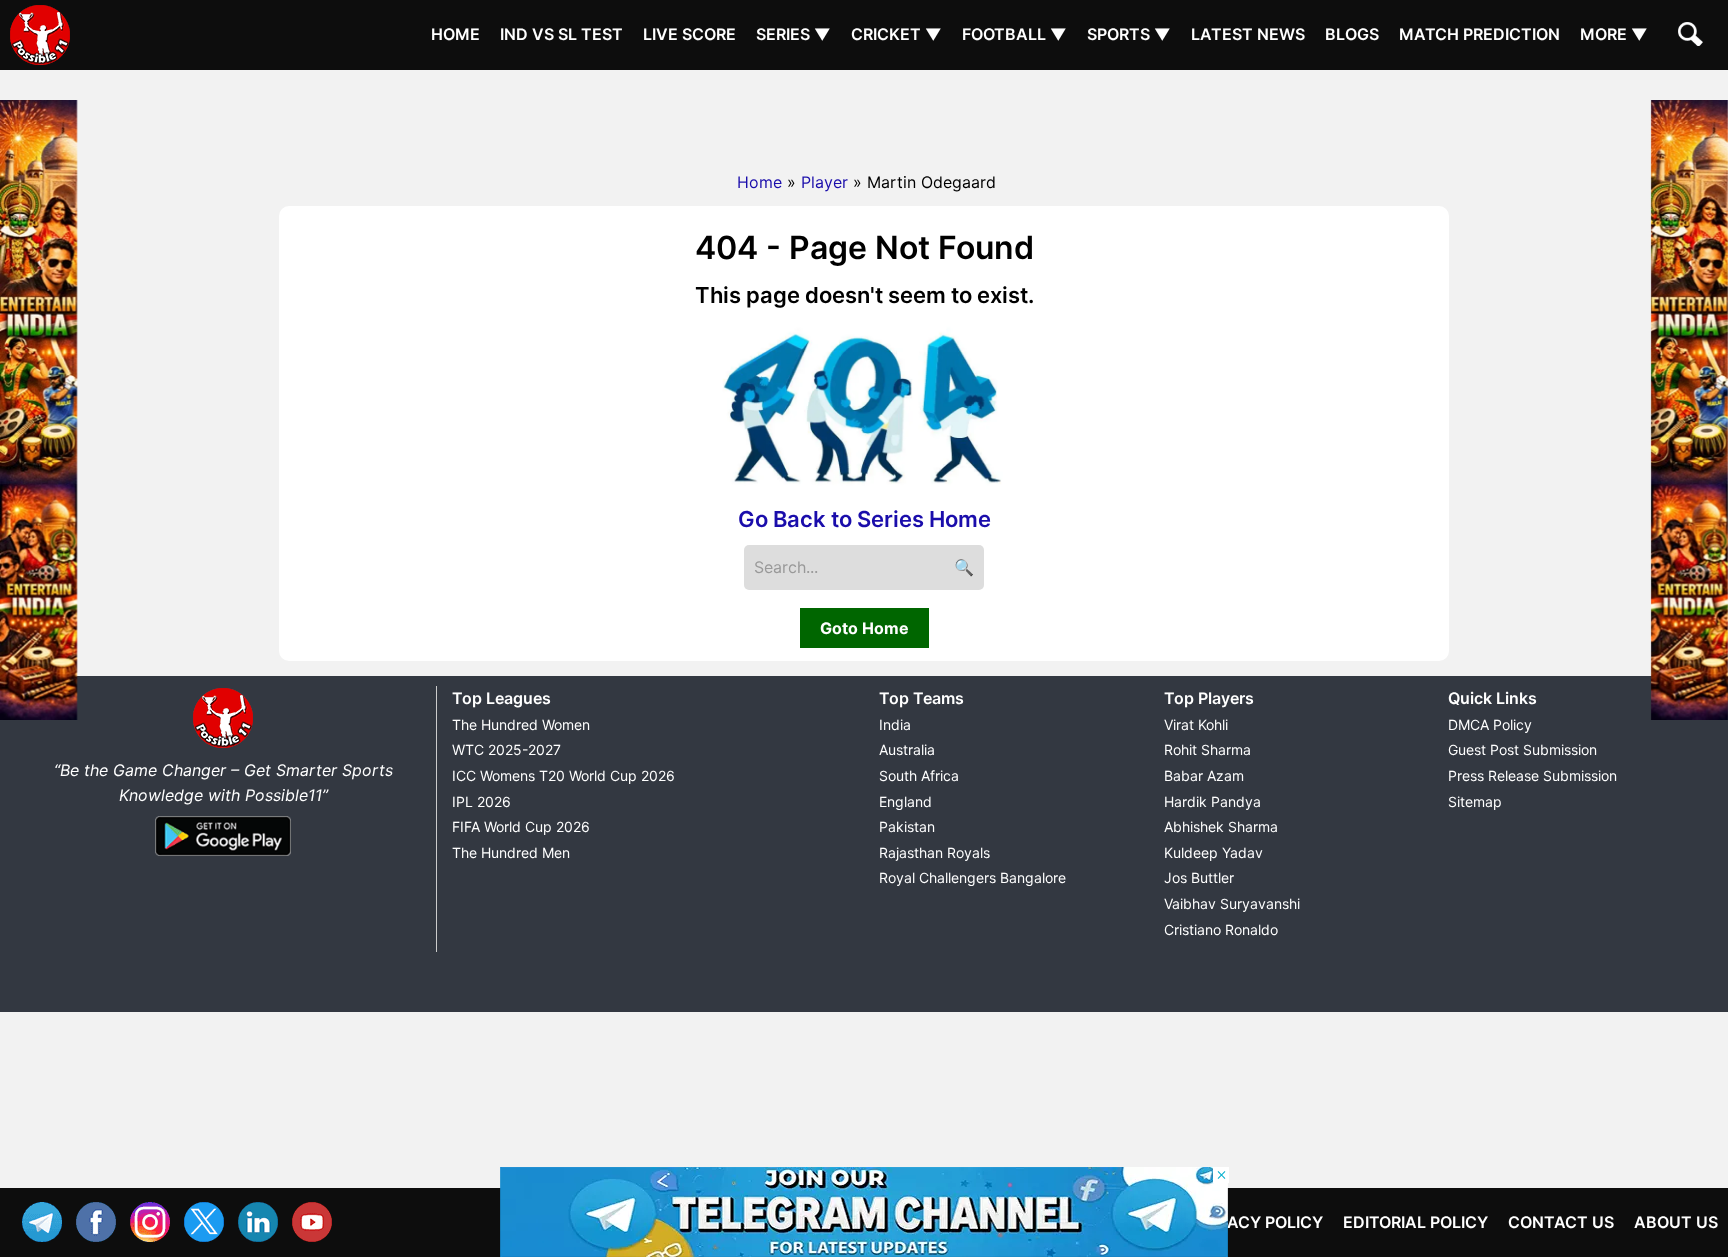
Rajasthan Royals (934, 852)
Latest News (1248, 34)
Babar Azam (1204, 775)
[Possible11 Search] (1693, 37)
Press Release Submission (1532, 775)
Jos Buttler (1199, 877)
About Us (1676, 1222)
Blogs (1352, 34)
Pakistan (907, 826)
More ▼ (1614, 34)
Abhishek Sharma (1221, 826)
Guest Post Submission (1522, 749)
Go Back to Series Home (864, 519)
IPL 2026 (481, 801)
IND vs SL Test (561, 34)
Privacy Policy (1257, 1222)
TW (209, 1219)
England (905, 801)
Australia (907, 749)
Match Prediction (1479, 34)
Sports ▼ (1129, 34)
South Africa (919, 775)
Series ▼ (793, 34)
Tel (47, 1219)
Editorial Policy (1415, 1222)
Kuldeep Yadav (1213, 852)
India (895, 724)
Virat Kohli (1196, 724)
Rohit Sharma (1207, 749)
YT (317, 1219)
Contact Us (1561, 1222)
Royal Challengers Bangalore (972, 877)
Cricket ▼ (896, 34)
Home (455, 34)
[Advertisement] (864, 115)
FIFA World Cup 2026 (521, 826)
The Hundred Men (511, 852)
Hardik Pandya (1212, 801)
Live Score (689, 34)
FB (101, 1219)
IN (263, 1219)
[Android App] (223, 857)
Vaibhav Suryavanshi (1232, 903)
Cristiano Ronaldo (1221, 929)
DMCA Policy (1490, 724)
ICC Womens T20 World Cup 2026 (563, 775)
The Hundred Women (521, 724)
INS (155, 1219)
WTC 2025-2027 (506, 749)
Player (824, 182)
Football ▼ (1014, 34)
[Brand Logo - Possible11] (223, 744)
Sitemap (1475, 801)
